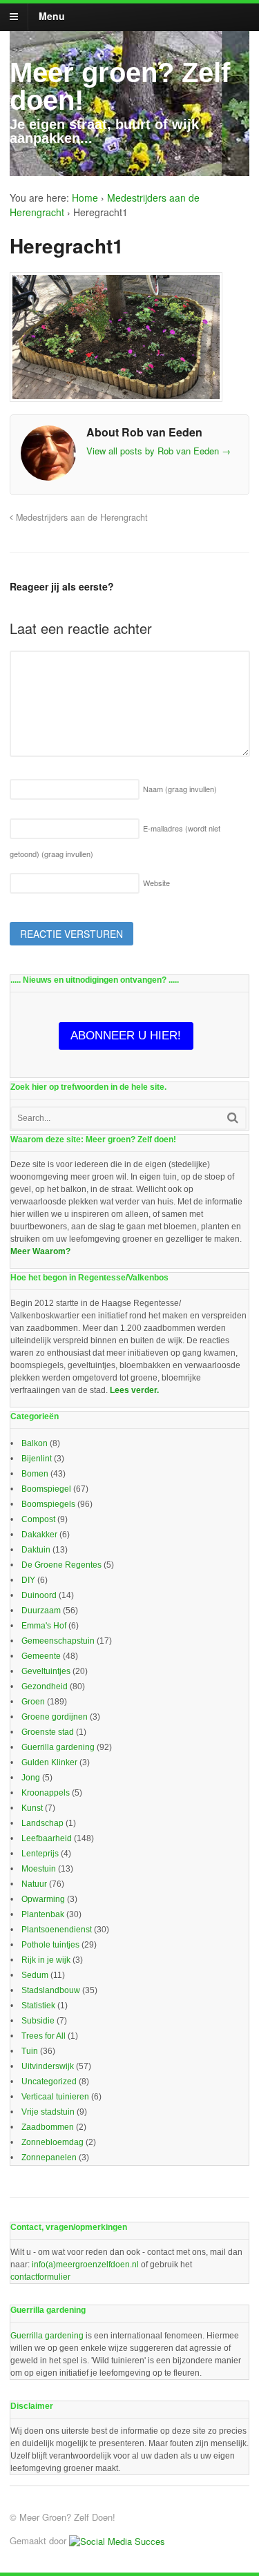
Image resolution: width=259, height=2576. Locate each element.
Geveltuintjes (46, 1671)
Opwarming (43, 1899)
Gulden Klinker (49, 1762)
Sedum (35, 1975)
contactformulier (40, 2277)
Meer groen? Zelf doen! (120, 86)
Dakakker (39, 1535)
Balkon (35, 1443)
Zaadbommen (48, 2127)
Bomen (35, 1474)
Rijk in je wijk (46, 1960)
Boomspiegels (48, 1504)
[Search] (233, 1118)
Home (85, 198)
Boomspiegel (46, 1489)
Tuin (30, 2051)
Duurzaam (41, 1611)
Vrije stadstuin (48, 2112)
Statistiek (38, 2006)
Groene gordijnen (55, 1717)
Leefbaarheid (47, 1838)
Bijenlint (37, 1459)
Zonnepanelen (49, 2157)
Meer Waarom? (40, 1251)
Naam (180, 789)
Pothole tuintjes (50, 1945)
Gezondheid (45, 1686)
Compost (38, 1519)
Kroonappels (46, 1793)
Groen (33, 1702)
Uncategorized (49, 2082)
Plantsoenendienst (57, 1930)
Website (156, 883)
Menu (52, 16)
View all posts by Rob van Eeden (159, 451)
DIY (28, 1580)
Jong (31, 1778)
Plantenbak (43, 1914)
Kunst (32, 1808)
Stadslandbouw (51, 1990)
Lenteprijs (40, 1854)
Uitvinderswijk (48, 2066)
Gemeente (41, 1656)
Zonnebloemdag (52, 2142)
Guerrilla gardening (58, 1747)
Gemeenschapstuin (58, 1641)
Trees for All (44, 2036)
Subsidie (38, 2021)
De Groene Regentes (61, 1565)
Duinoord (39, 1595)
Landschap (42, 1823)
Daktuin (36, 1550)
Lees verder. (134, 1390)
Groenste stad (48, 1732)
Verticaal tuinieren (55, 2097)
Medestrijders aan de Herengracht (80, 517)
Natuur (34, 1884)
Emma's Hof (44, 1626)
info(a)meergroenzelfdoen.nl (85, 2265)
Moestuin (39, 1869)
